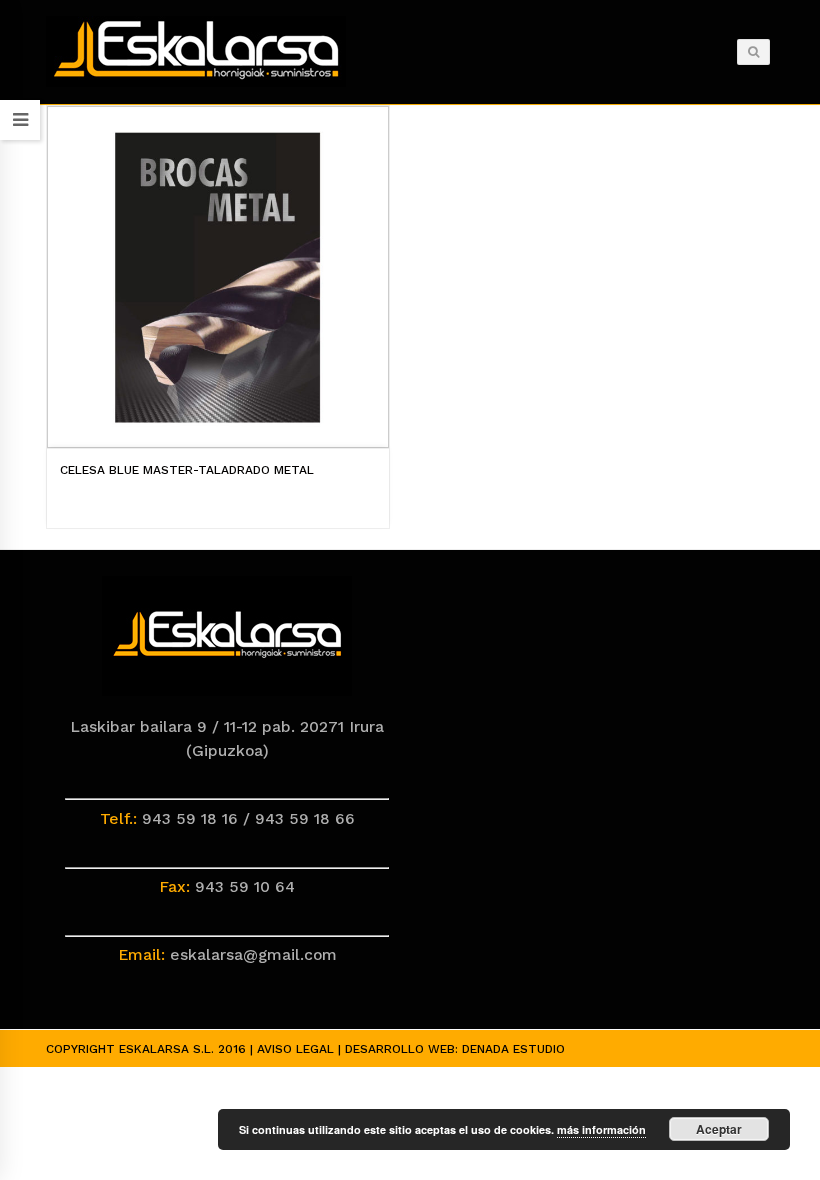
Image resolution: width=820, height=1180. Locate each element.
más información (601, 1129)
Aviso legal (295, 1049)
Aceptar (719, 1129)
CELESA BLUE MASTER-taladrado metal (187, 470)
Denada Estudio (513, 1049)
